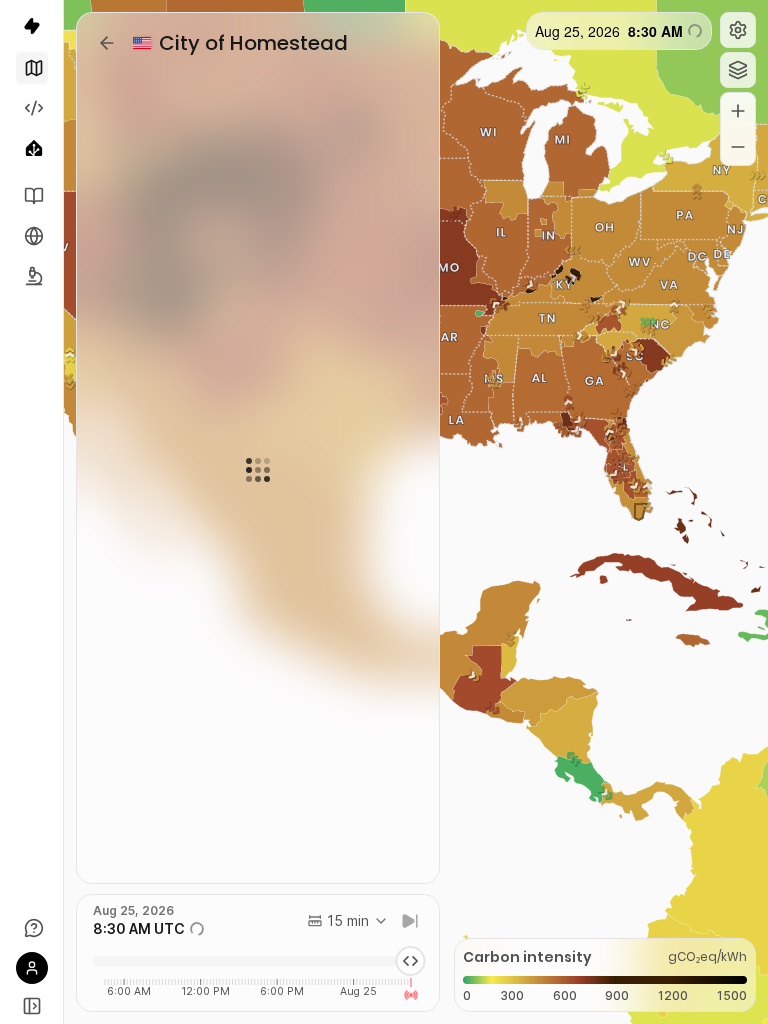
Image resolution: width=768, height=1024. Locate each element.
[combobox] (348, 921)
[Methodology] (32, 276)
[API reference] (32, 196)
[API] (32, 108)
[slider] (410, 961)
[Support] (32, 928)
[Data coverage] (32, 236)
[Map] (32, 68)
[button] (738, 30)
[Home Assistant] (32, 148)
